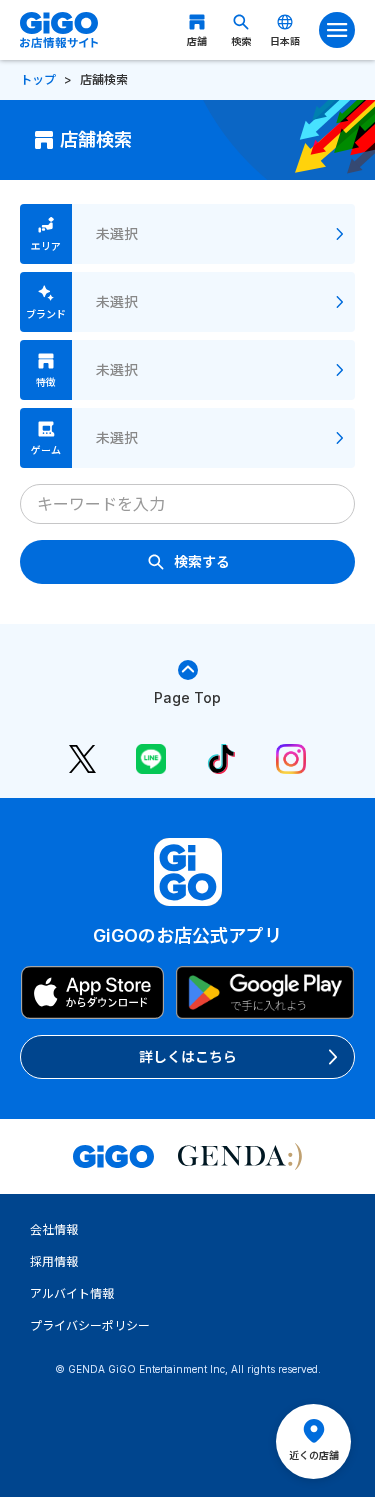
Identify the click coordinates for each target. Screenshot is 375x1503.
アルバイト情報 (72, 1293)
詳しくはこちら (188, 1056)
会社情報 (54, 1229)
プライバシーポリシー (90, 1325)
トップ (38, 79)
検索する (202, 561)
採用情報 (54, 1261)
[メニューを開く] (337, 30)
